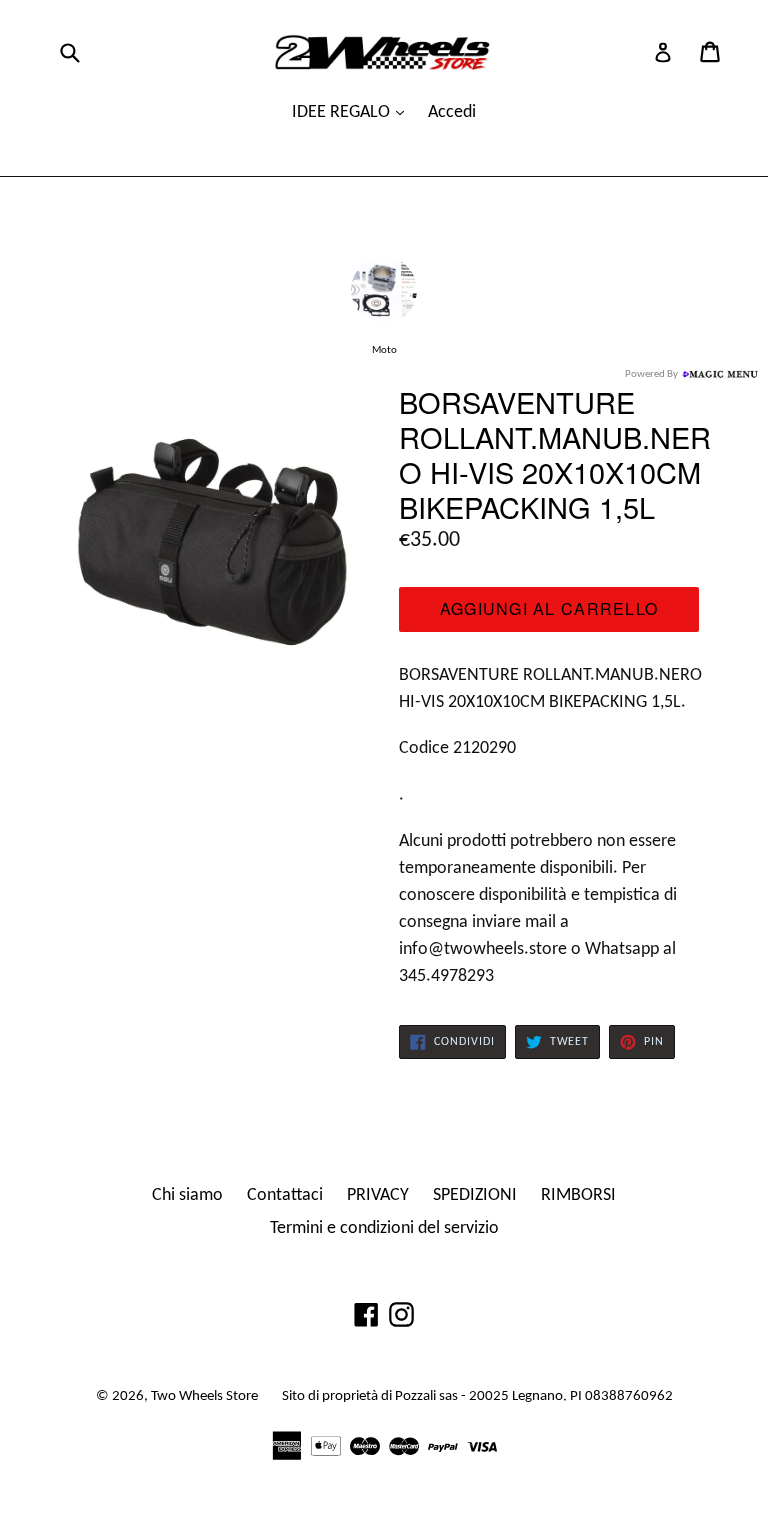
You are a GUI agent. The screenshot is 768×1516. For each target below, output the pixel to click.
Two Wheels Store (204, 1396)
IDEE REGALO (343, 112)
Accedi (452, 112)
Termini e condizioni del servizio (384, 1228)
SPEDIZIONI (475, 1195)
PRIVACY (378, 1195)
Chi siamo (187, 1195)
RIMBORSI (578, 1195)
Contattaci (285, 1195)
